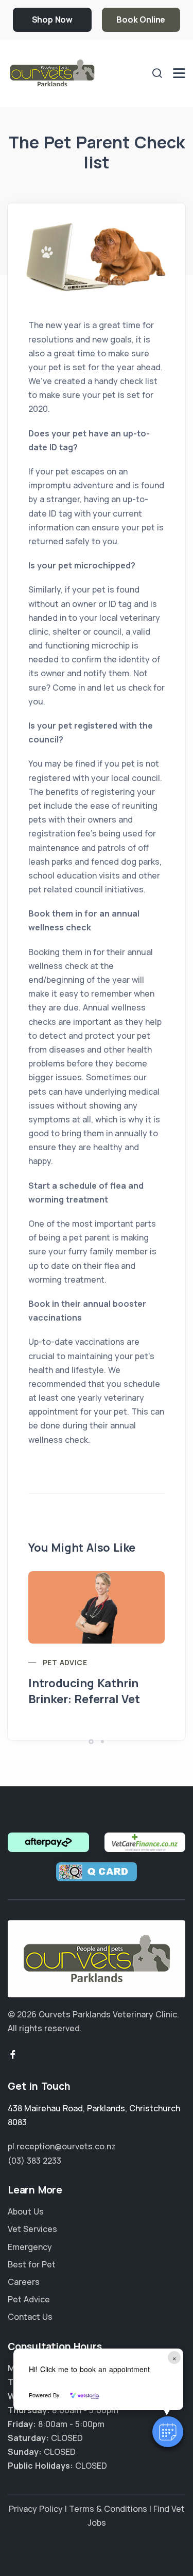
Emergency (30, 2247)
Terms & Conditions (108, 2509)
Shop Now (52, 20)
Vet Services (32, 2229)
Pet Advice (65, 1662)
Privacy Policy (36, 2509)
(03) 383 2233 (34, 2161)
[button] (168, 2432)
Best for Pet (32, 2264)
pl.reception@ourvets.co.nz (62, 2146)
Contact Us (30, 2317)
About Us (26, 2211)
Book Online (141, 20)
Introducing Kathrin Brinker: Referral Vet (84, 1691)
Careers (24, 2282)
